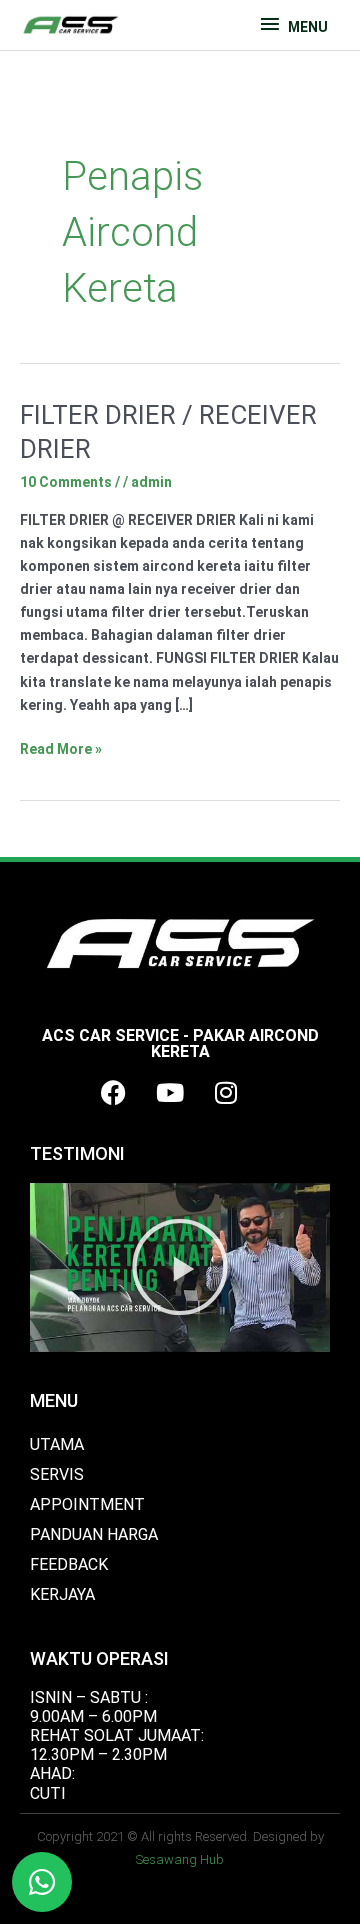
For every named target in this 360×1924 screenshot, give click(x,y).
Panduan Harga (94, 1534)
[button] (180, 1267)
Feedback (69, 1564)
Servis (57, 1474)
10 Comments (66, 482)
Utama (57, 1444)
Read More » (61, 747)
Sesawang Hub (180, 1859)
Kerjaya (62, 1594)
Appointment (87, 1504)
